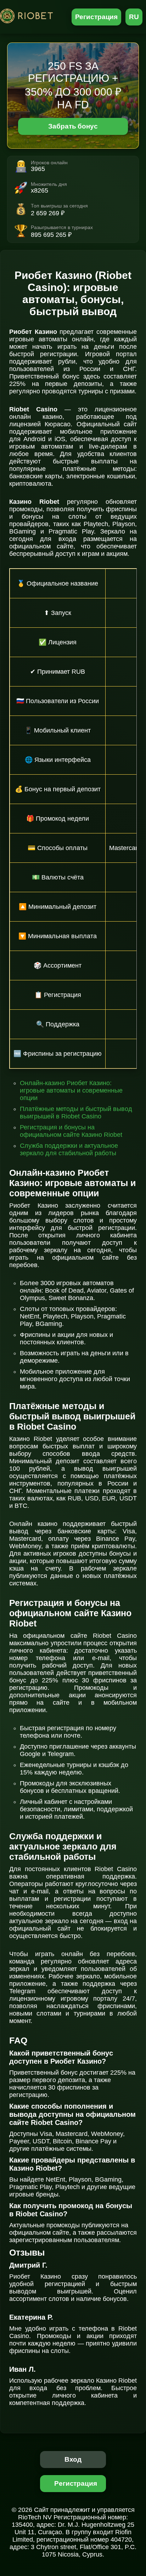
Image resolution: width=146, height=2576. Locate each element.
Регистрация (97, 17)
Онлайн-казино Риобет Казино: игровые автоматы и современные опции (71, 1090)
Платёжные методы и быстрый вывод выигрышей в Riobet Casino (76, 1113)
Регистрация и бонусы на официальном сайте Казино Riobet (71, 1131)
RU (134, 17)
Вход (73, 2459)
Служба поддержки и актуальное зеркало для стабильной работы (69, 1149)
